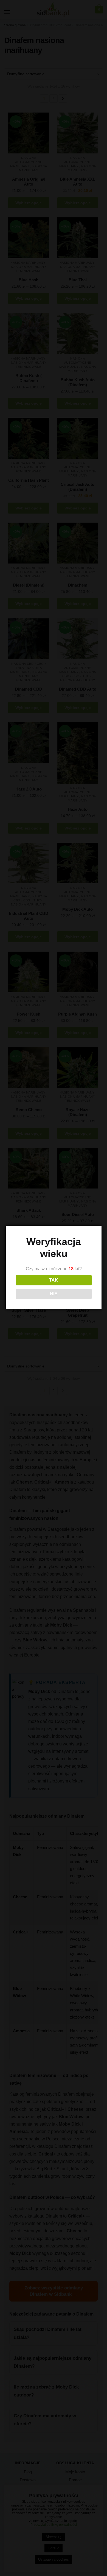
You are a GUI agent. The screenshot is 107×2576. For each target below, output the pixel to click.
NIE (54, 1294)
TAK (54, 1280)
